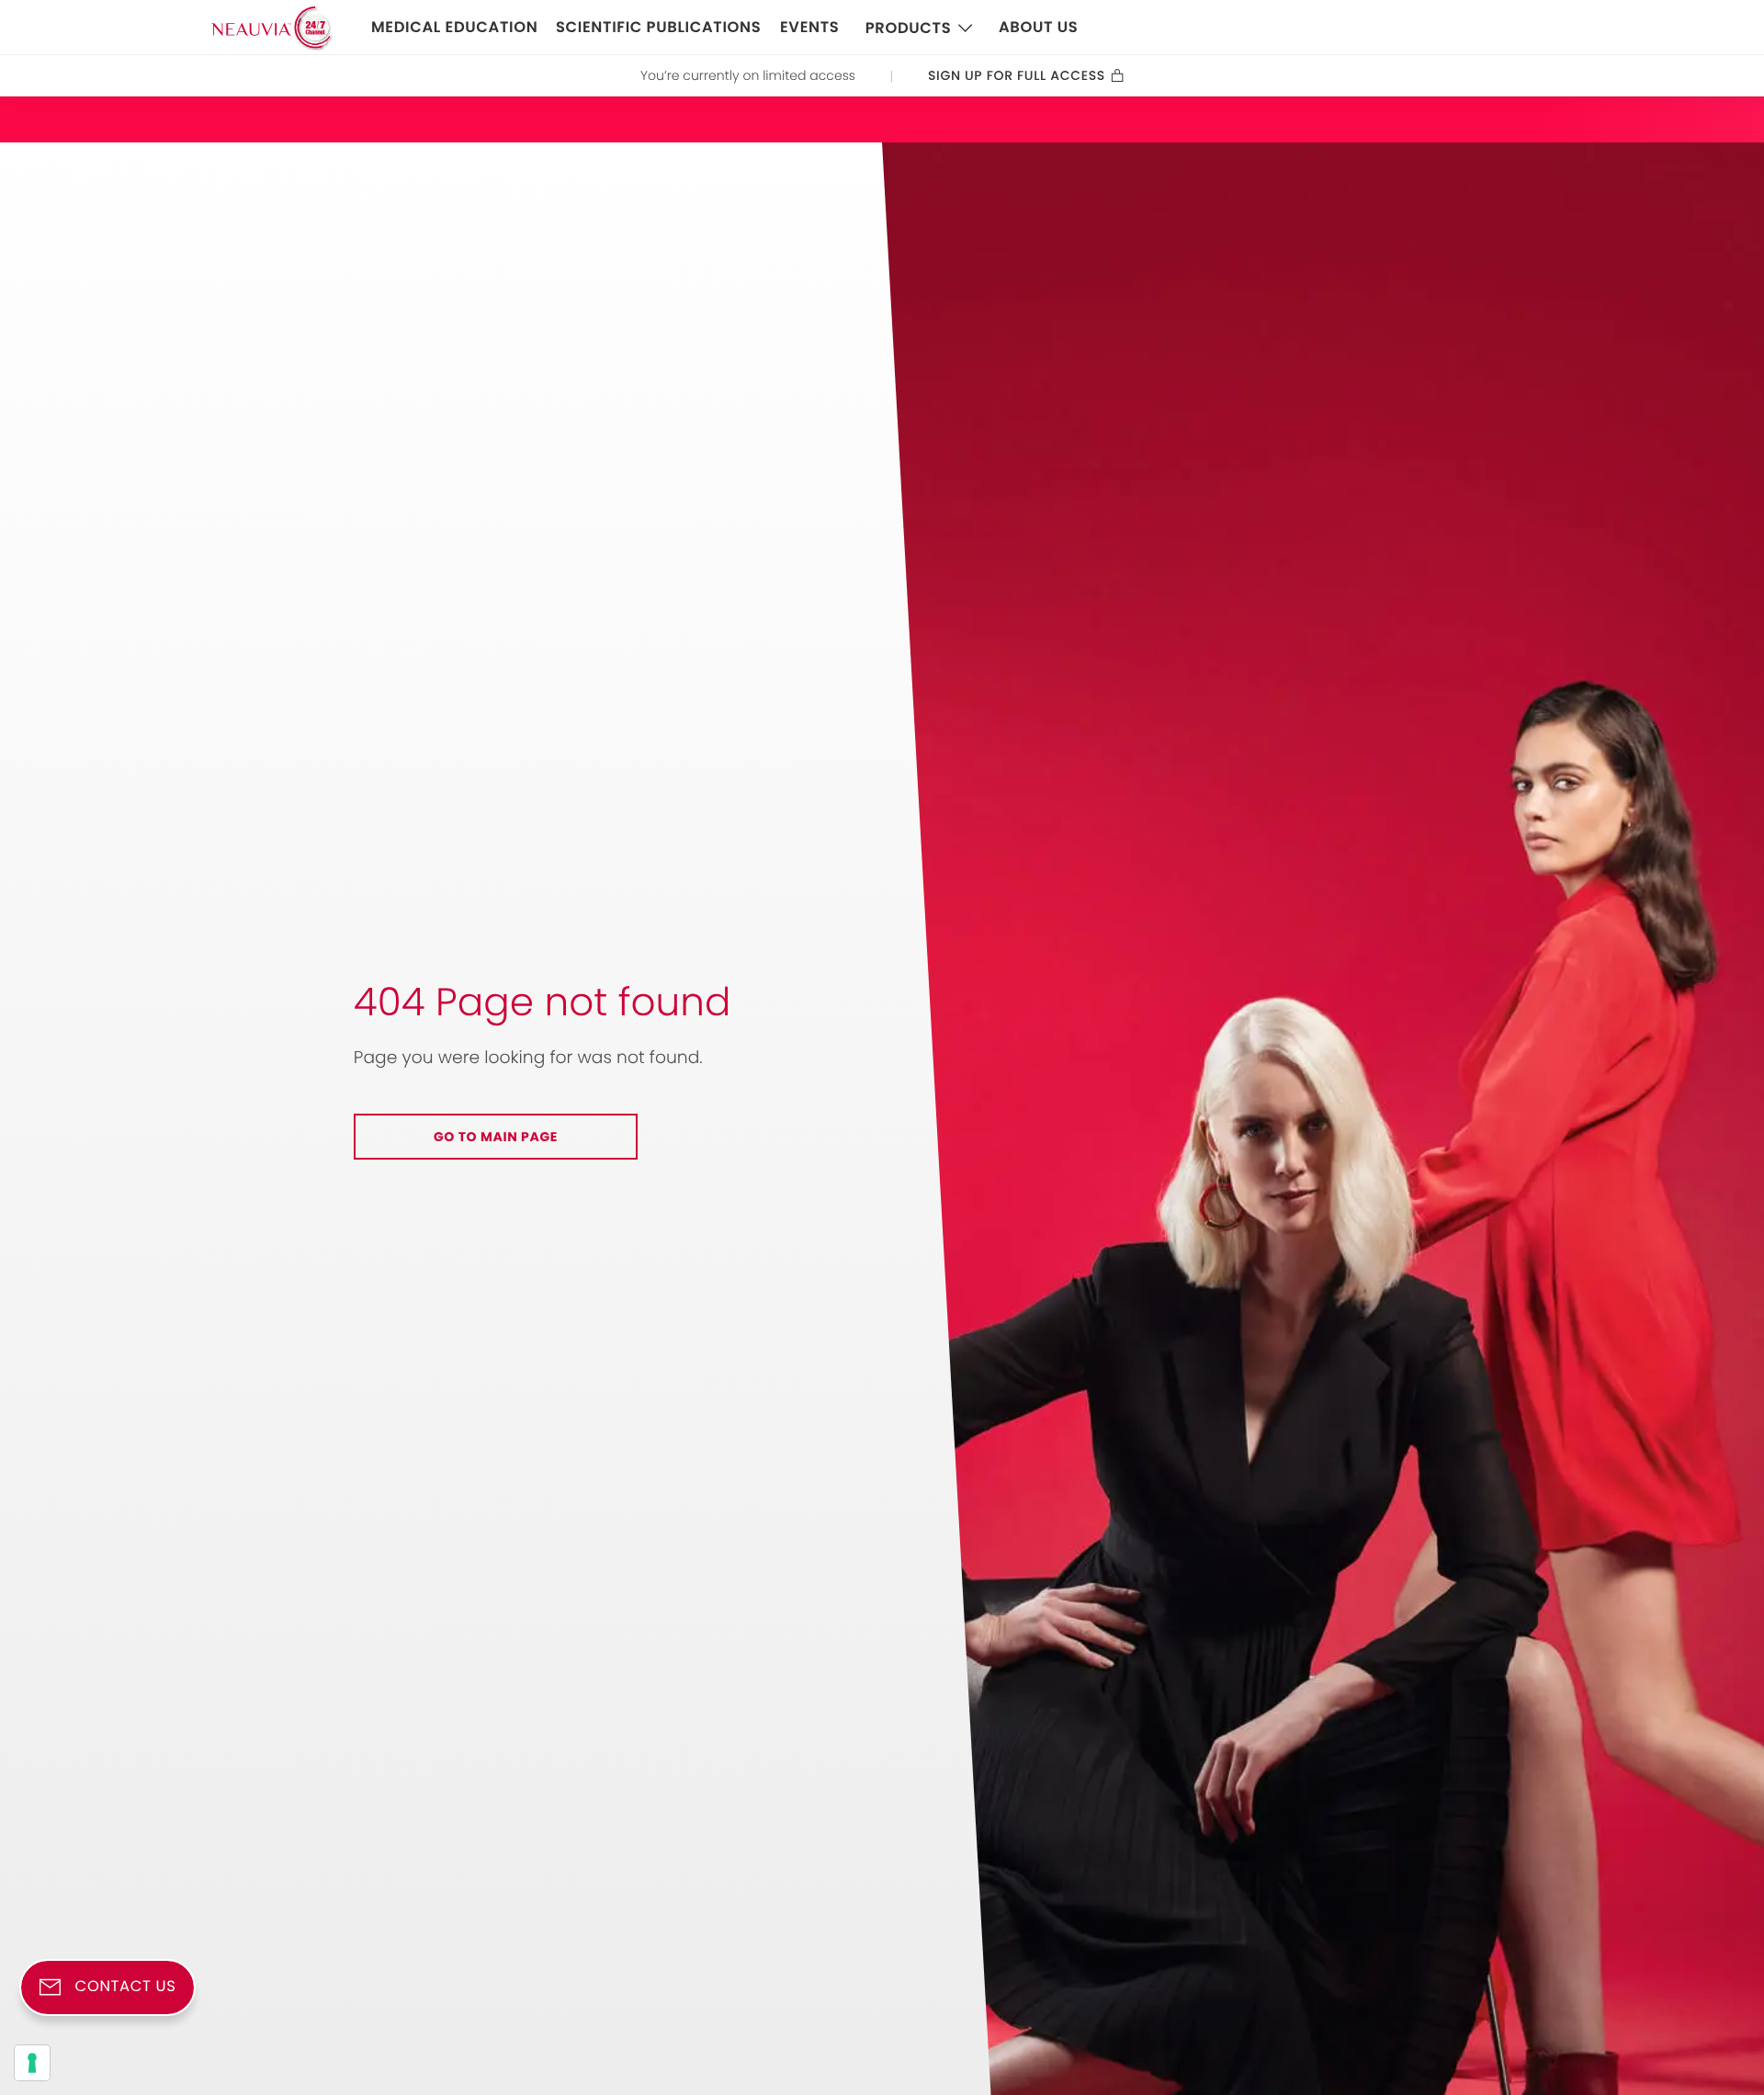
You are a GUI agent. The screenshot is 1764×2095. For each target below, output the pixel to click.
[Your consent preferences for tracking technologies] (32, 2063)
